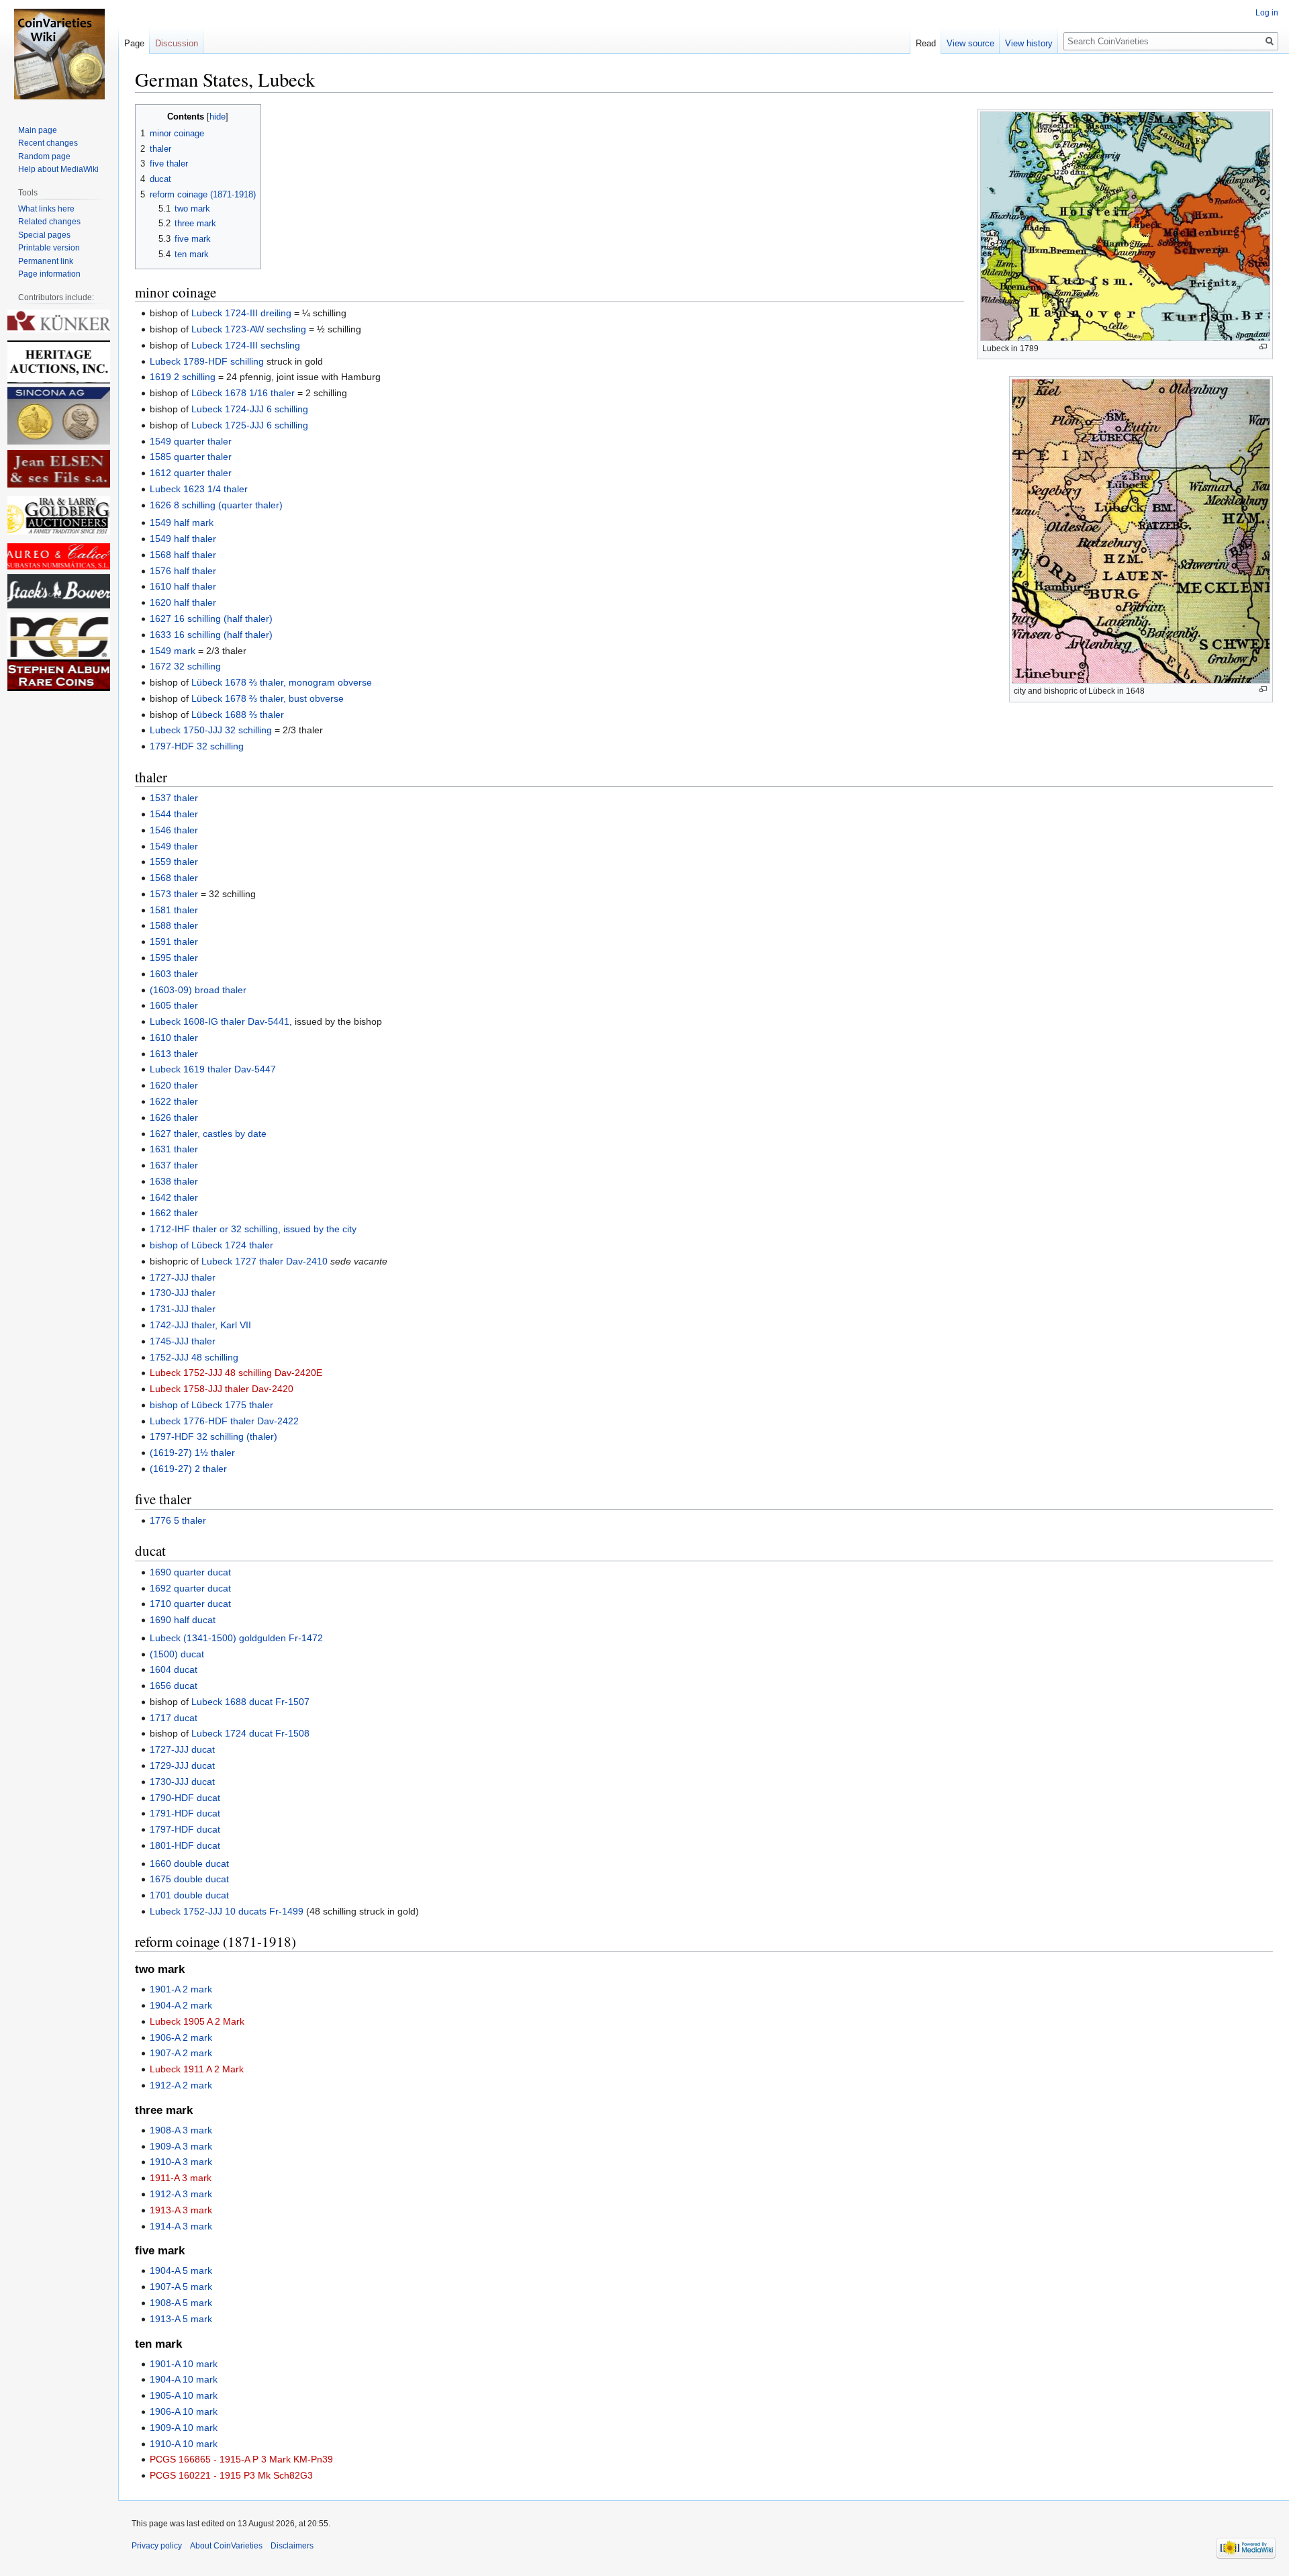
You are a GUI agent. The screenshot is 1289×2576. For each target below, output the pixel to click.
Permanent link (46, 261)
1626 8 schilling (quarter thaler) (216, 505)
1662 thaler (174, 1213)
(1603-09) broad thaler (198, 990)
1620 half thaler (183, 602)
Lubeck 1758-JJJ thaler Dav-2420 (222, 1389)
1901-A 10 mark (184, 2364)
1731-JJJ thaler (183, 1309)
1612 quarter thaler (191, 473)
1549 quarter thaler (191, 441)
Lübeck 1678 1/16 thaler (243, 393)
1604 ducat (174, 1669)
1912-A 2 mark (181, 2085)
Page (134, 43)
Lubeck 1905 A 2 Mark (197, 2021)
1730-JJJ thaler (183, 1293)
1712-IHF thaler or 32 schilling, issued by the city (253, 1229)
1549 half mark (182, 522)
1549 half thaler (183, 539)
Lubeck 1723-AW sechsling (249, 329)
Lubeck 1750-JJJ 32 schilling (211, 730)
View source (970, 43)
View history (1029, 43)
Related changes (49, 222)
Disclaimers (292, 2546)
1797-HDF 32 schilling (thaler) (213, 1436)
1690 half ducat (183, 1620)
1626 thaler (174, 1117)
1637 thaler (174, 1165)
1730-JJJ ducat (182, 1782)
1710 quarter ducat (190, 1604)
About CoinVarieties (226, 2546)
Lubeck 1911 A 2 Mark (197, 2069)
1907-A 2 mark (181, 2053)
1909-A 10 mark (184, 2428)
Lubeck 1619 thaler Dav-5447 (213, 1069)
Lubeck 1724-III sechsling (246, 345)
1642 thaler (174, 1197)
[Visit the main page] (59, 54)
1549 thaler (174, 846)
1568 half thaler (183, 555)
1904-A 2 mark (181, 2005)
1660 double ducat (189, 1864)
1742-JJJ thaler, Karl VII (200, 1325)
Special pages (44, 235)
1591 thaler (174, 941)
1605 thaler (174, 1005)
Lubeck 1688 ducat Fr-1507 (250, 1702)
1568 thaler (174, 878)
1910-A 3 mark (181, 2162)
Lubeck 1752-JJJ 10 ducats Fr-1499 (227, 1911)
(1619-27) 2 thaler (188, 1469)
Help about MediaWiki (58, 169)
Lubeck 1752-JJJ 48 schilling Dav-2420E (236, 1373)
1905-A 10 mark (184, 2395)
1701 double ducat (189, 1895)
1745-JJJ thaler (183, 1341)
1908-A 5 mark (181, 2303)
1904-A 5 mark (181, 2270)
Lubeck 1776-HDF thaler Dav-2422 (224, 1421)
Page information (49, 274)
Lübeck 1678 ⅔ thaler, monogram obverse (282, 682)
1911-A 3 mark (181, 2178)
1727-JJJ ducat (182, 1749)
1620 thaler (174, 1085)
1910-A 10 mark (184, 2444)
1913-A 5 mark (181, 2319)
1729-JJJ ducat (182, 1765)
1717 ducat (174, 1718)
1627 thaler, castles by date (208, 1134)
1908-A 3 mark (181, 2130)
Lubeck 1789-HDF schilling (207, 361)
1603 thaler (174, 974)
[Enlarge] (1263, 347)
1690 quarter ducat (190, 1572)
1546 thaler (174, 830)
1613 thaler (174, 1054)
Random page (44, 156)
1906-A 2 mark (181, 2037)
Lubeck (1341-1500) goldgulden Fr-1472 (236, 1638)
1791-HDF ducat (185, 1813)
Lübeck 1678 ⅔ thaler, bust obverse (268, 698)
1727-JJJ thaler (183, 1277)
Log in (1267, 13)
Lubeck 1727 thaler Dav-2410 (265, 1261)
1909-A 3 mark (181, 2146)
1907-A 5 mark (181, 2287)
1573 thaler (174, 894)
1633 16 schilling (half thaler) (211, 635)
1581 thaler (174, 910)
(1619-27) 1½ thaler (192, 1453)
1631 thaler (174, 1149)
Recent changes (48, 143)
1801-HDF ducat (185, 1845)
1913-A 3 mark (181, 2210)
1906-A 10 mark (184, 2411)
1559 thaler (174, 862)
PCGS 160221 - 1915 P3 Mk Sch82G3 (231, 2475)
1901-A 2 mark (181, 1989)
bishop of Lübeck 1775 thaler (211, 1405)
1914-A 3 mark (181, 2226)
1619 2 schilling (183, 377)
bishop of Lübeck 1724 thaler (211, 1245)
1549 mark (173, 651)
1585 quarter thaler (191, 457)
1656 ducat (174, 1686)
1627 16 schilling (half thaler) (211, 618)
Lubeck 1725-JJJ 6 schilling (250, 425)
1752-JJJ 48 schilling (194, 1357)
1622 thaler (174, 1101)
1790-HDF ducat (185, 1798)
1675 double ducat (189, 1879)
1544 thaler (174, 814)
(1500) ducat (177, 1654)
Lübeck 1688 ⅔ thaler (238, 715)
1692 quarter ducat (190, 1588)
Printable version (49, 248)
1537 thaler (174, 798)
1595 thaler (174, 958)
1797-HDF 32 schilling (197, 746)
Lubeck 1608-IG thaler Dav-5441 (220, 1021)
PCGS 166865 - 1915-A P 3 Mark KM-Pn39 (241, 2459)
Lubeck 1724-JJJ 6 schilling (250, 409)
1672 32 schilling (185, 666)
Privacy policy (157, 2546)
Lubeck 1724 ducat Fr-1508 (250, 1733)
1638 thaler (174, 1181)
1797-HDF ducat (185, 1829)
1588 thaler (174, 925)
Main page (38, 130)
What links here (46, 209)
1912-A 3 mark (181, 2194)
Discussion (177, 43)
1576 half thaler (183, 571)
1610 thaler (174, 1038)
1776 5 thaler (178, 1520)
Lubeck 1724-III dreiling (241, 313)
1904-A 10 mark (184, 2379)
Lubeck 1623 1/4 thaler (199, 489)
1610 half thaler (183, 586)
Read (926, 43)
